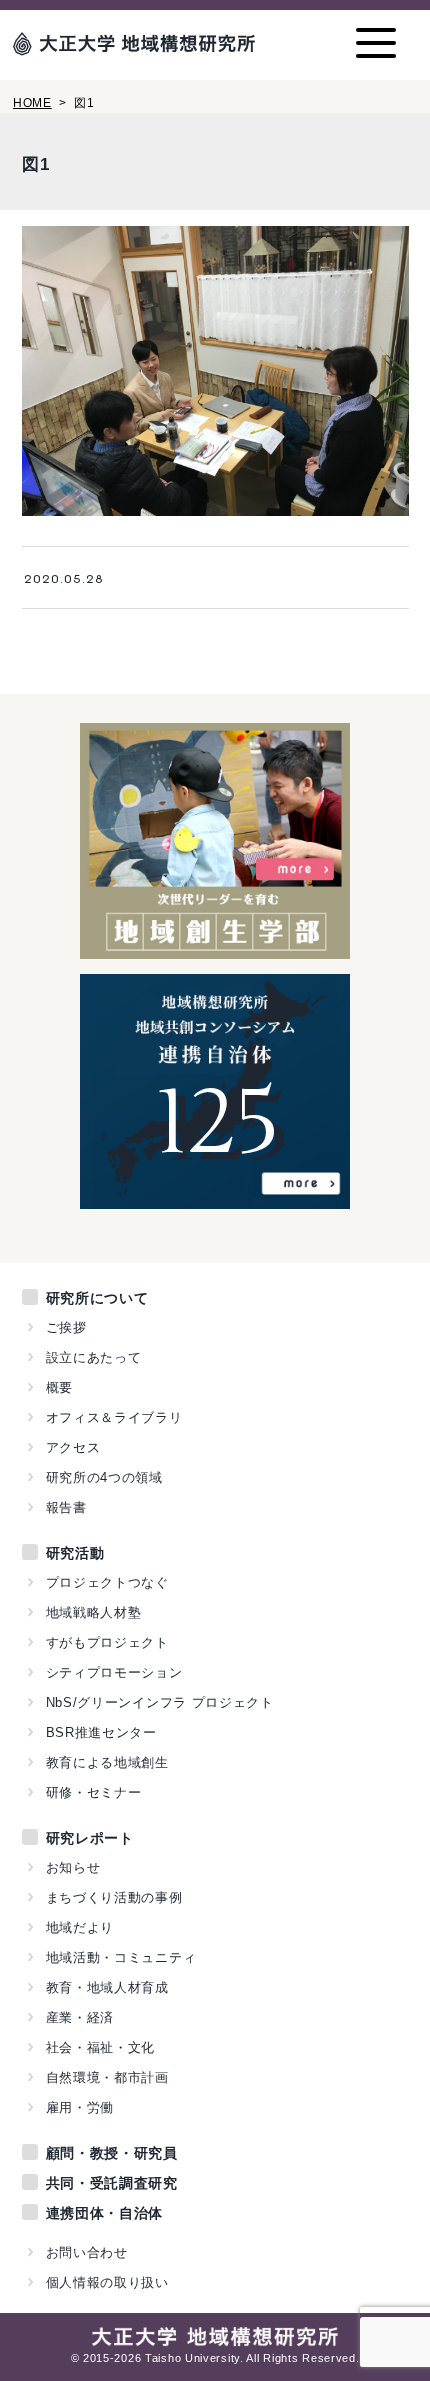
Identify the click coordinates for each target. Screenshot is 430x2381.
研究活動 (75, 1553)
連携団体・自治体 (105, 2213)
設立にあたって (94, 1357)
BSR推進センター (101, 1732)
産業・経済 (80, 2017)
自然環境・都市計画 (107, 2077)
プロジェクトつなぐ (107, 1582)
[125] (215, 1198)
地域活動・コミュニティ (121, 1957)
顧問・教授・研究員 (112, 2153)
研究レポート (90, 1838)
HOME (32, 103)
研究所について (97, 1298)
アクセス (73, 1447)
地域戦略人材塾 (94, 1612)
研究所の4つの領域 (104, 1477)
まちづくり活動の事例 (114, 1897)
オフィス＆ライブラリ (114, 1417)
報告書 (66, 1507)
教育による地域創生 (107, 1762)
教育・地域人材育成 (107, 1987)
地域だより (80, 1927)
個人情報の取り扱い (107, 2282)
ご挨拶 (66, 1327)
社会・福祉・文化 (101, 2047)
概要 (59, 1387)
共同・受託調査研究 (112, 2183)
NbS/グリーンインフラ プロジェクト (160, 1702)
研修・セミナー (94, 1792)
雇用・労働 (80, 2107)
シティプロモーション (114, 1672)
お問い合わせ (87, 2252)
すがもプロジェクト (107, 1642)
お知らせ (73, 1867)
